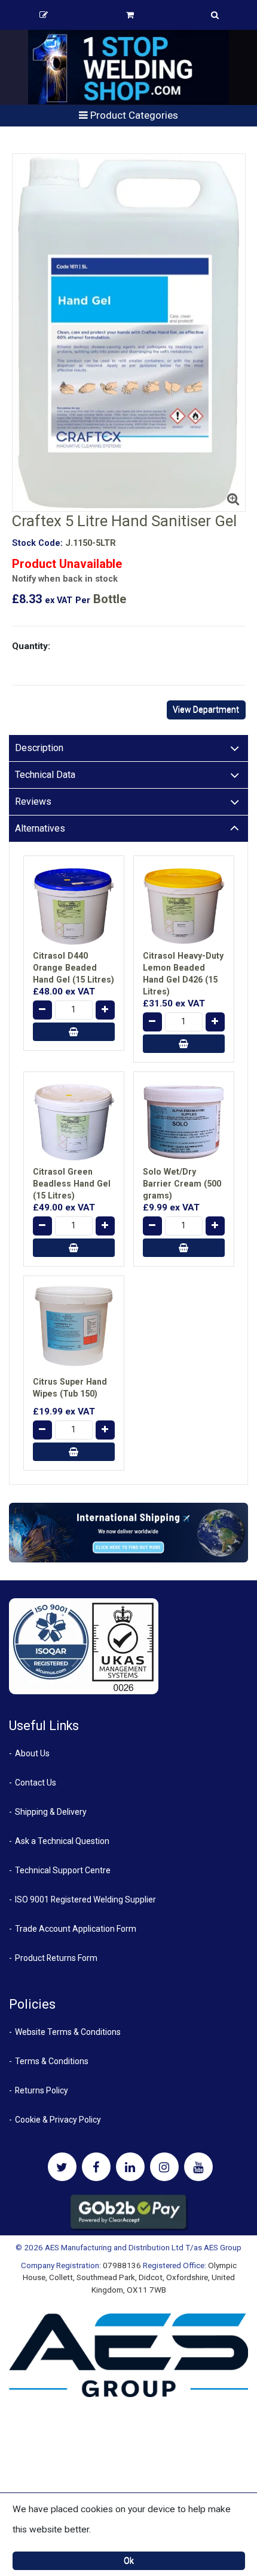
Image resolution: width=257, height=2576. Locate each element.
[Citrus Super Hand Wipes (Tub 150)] (74, 1326)
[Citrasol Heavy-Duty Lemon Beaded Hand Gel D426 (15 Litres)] (184, 906)
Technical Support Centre (63, 1870)
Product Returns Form (56, 1958)
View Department (206, 709)
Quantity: (31, 646)
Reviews (33, 801)
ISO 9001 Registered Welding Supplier (85, 1899)
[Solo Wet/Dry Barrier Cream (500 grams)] (184, 1122)
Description (39, 748)
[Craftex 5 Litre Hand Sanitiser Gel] (129, 333)
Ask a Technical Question (62, 1841)
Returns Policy (42, 2090)
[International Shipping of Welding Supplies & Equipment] (128, 1532)
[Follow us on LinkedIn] (130, 2167)
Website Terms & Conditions (68, 2032)
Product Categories (133, 115)
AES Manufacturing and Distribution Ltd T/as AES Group (143, 2247)
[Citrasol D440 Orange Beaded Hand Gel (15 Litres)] (74, 906)
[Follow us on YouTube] (198, 2167)
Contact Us (36, 1783)
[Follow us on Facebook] (96, 2167)
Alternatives (40, 828)
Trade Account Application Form (76, 1929)
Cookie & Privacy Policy (58, 2120)
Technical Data (45, 775)
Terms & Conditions (52, 2061)
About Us (32, 1753)
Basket (130, 15)
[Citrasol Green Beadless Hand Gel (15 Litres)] (74, 1122)
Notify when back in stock (65, 579)
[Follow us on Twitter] (62, 2167)
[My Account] (44, 15)
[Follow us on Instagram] (164, 2167)
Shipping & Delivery (51, 1812)
